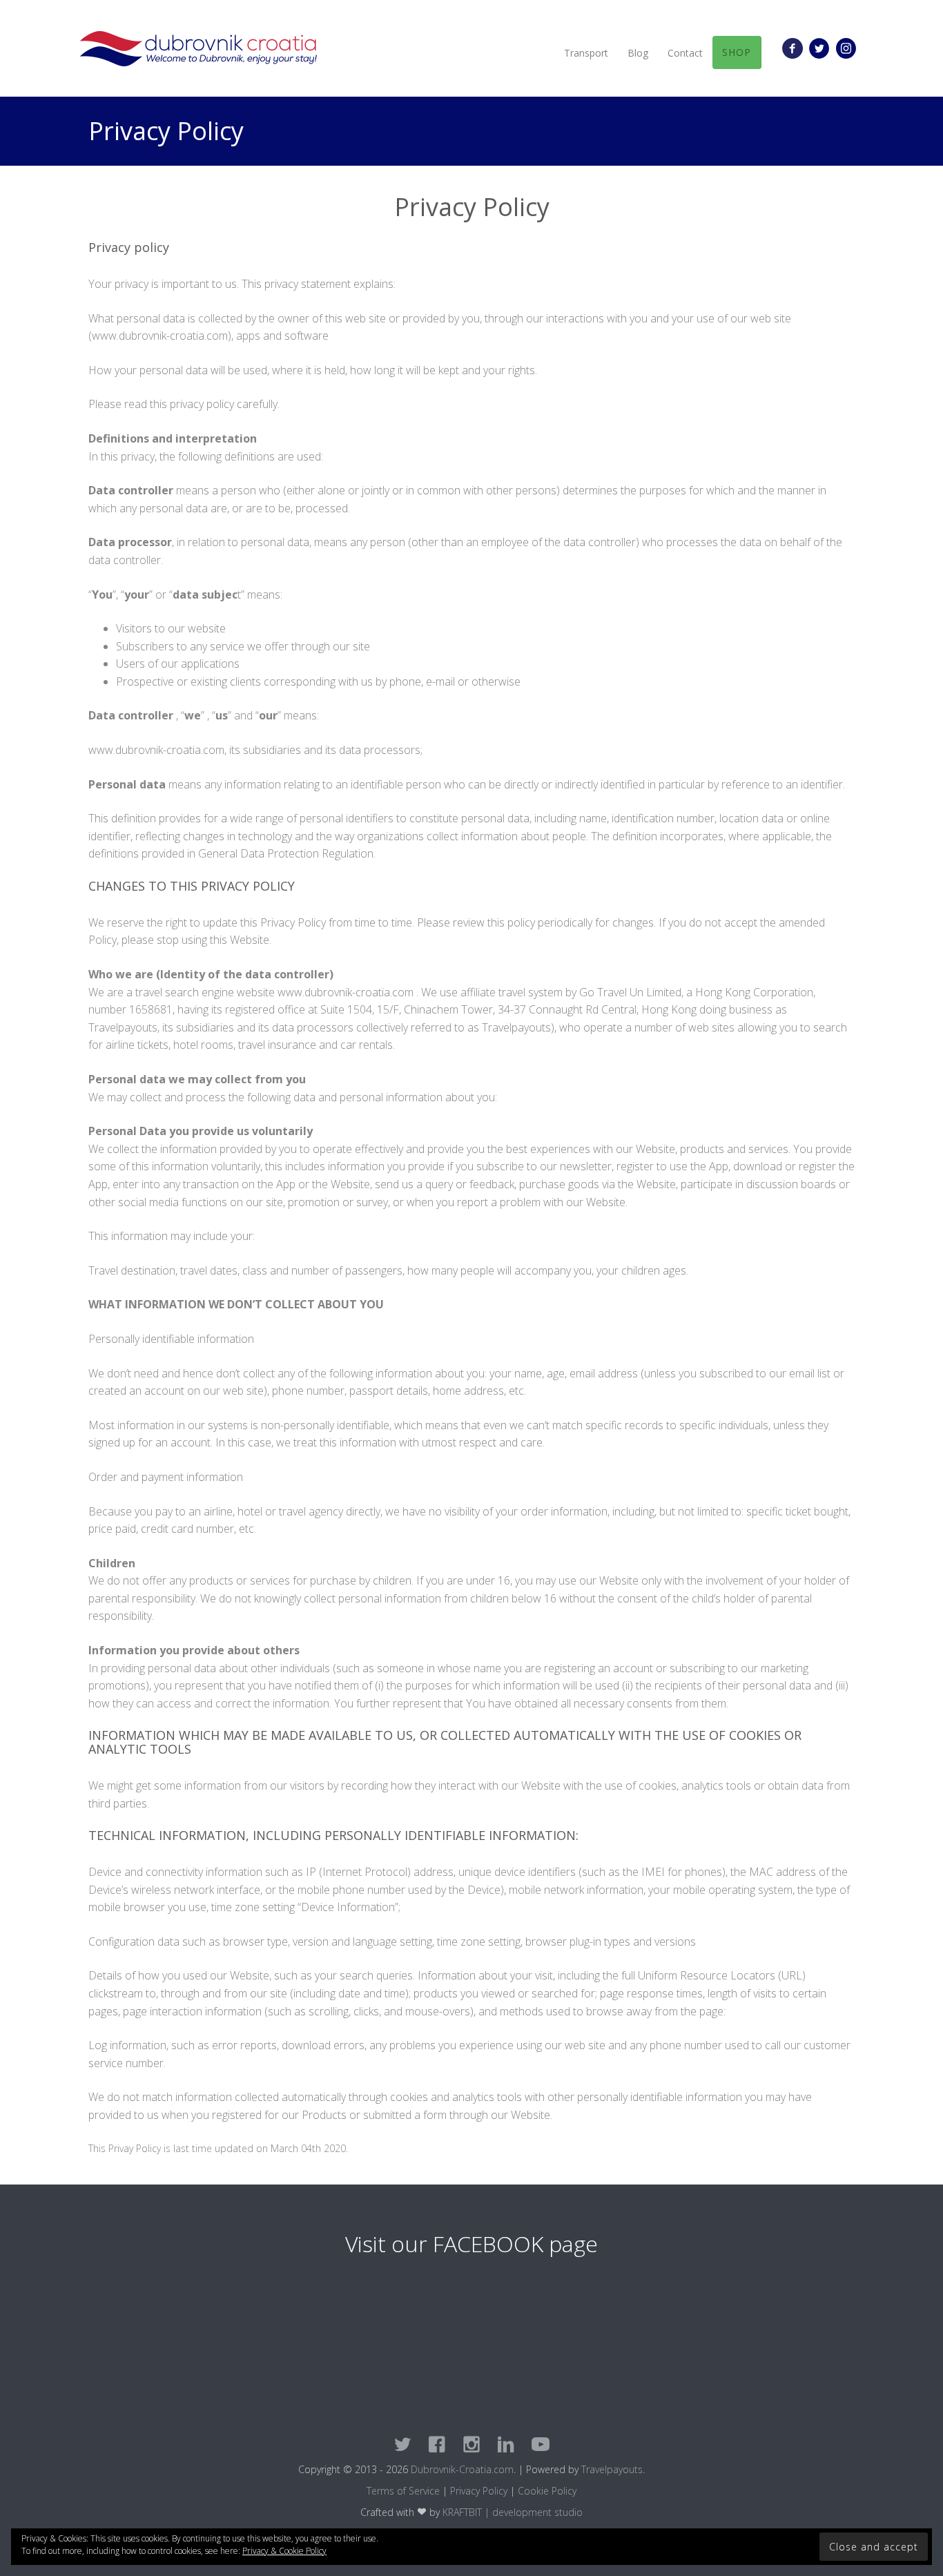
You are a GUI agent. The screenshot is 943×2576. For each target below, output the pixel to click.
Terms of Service (403, 2491)
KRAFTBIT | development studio (513, 2512)
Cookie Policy (547, 2491)
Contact (685, 53)
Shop (737, 52)
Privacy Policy (479, 2491)
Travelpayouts (612, 2469)
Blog (638, 53)
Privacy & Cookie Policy (284, 2551)
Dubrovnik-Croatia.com (462, 2469)
